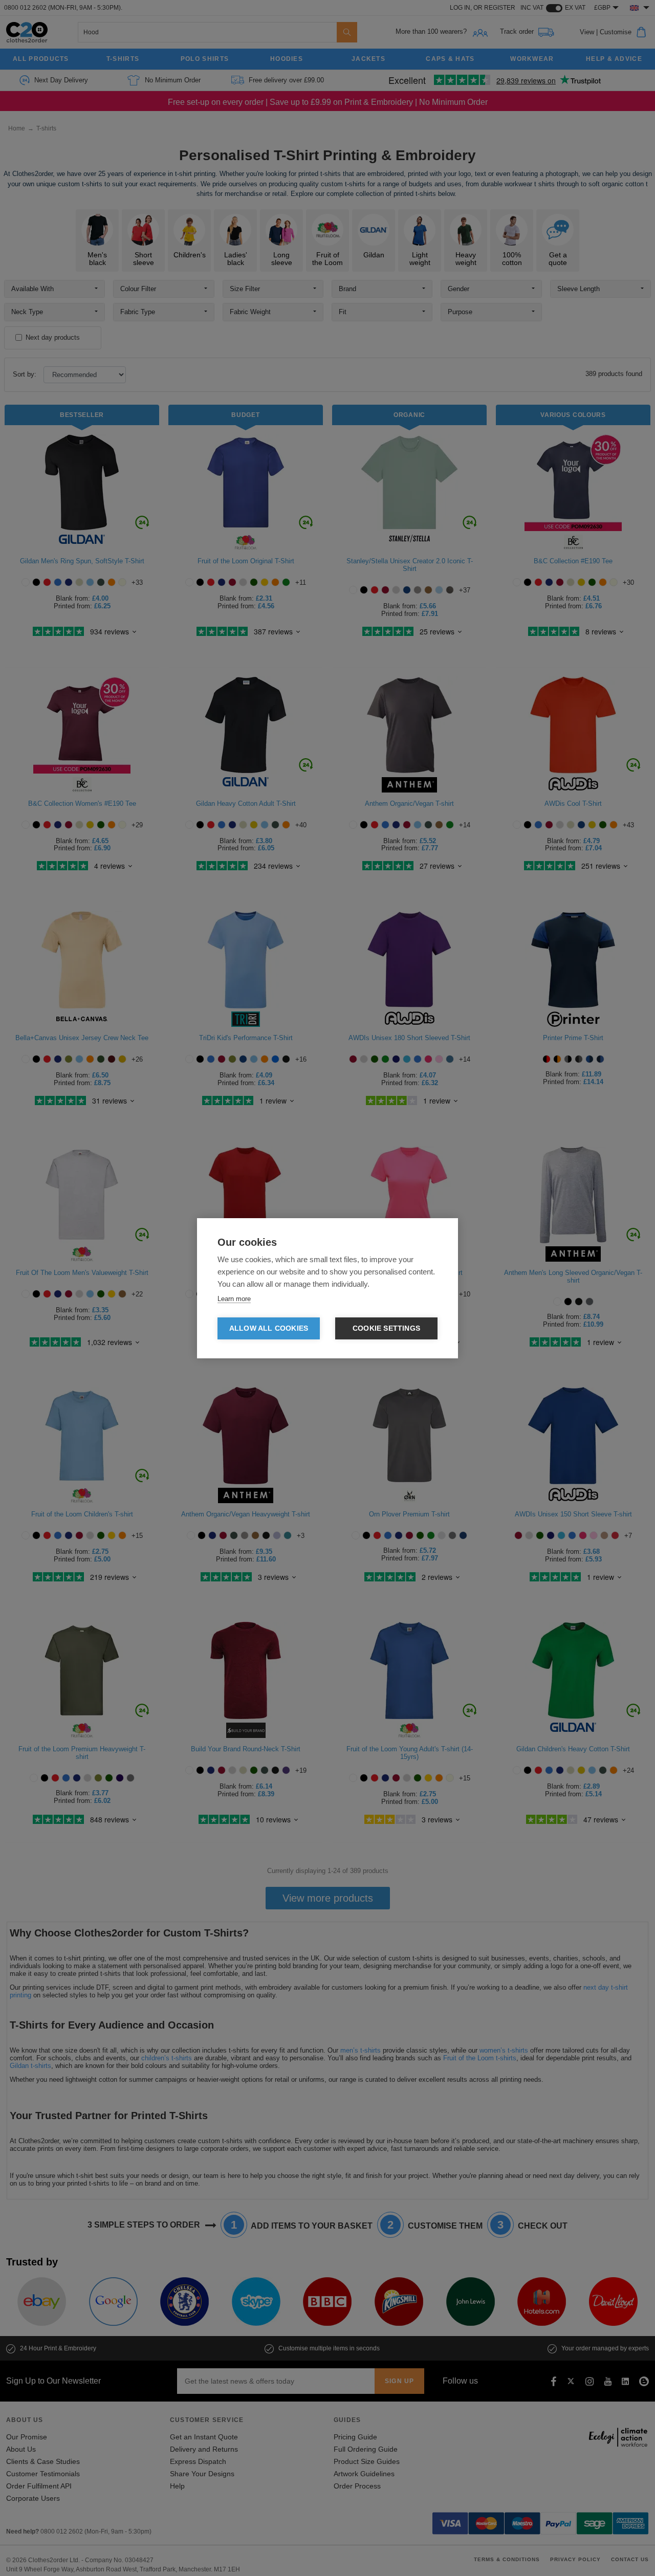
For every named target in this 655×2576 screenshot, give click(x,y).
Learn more (234, 1299)
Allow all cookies (269, 1328)
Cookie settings (386, 1328)
